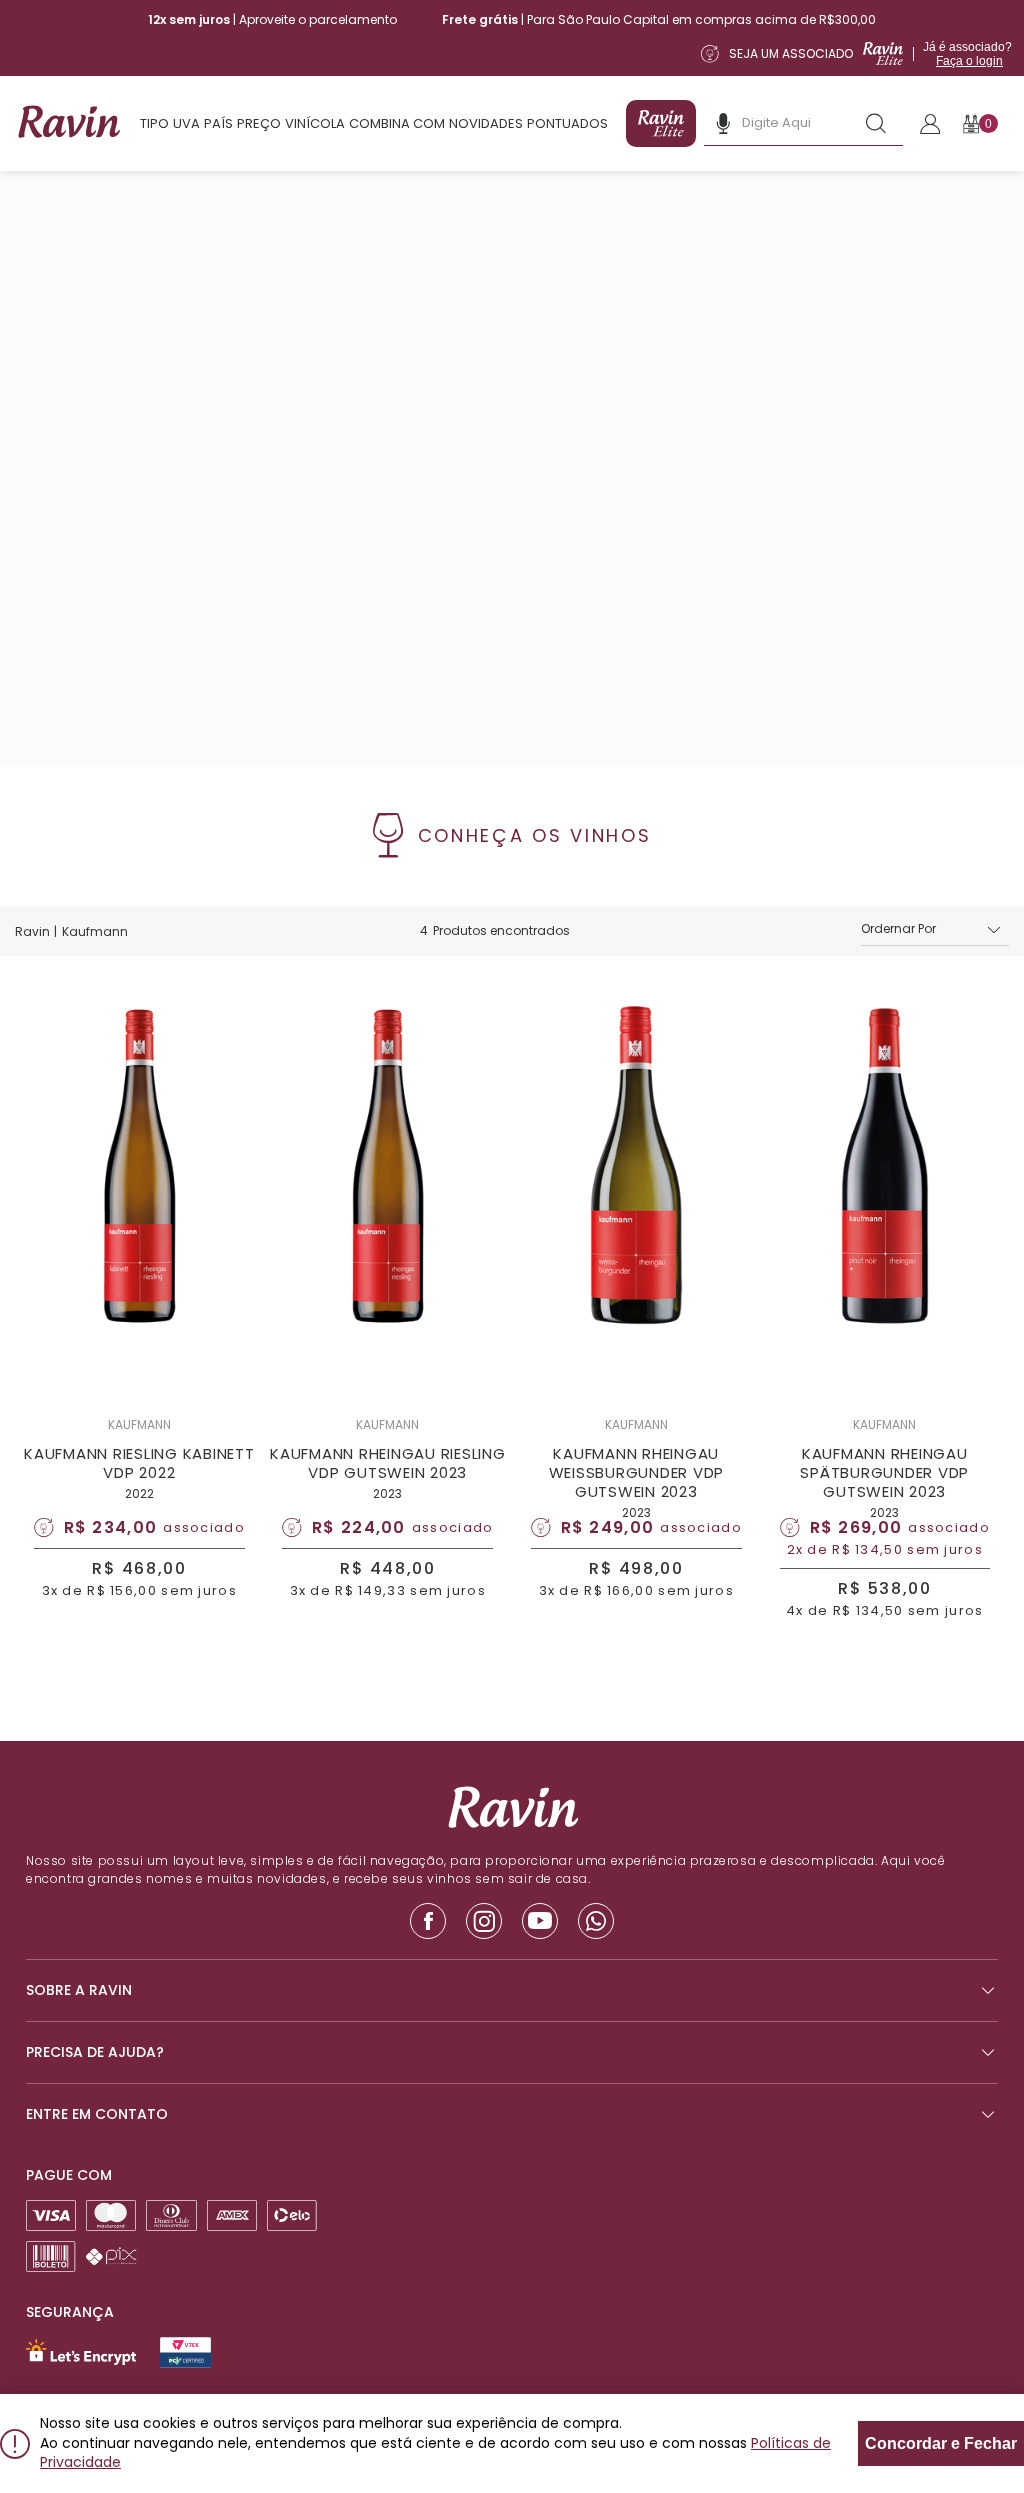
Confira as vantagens (647, 1322)
